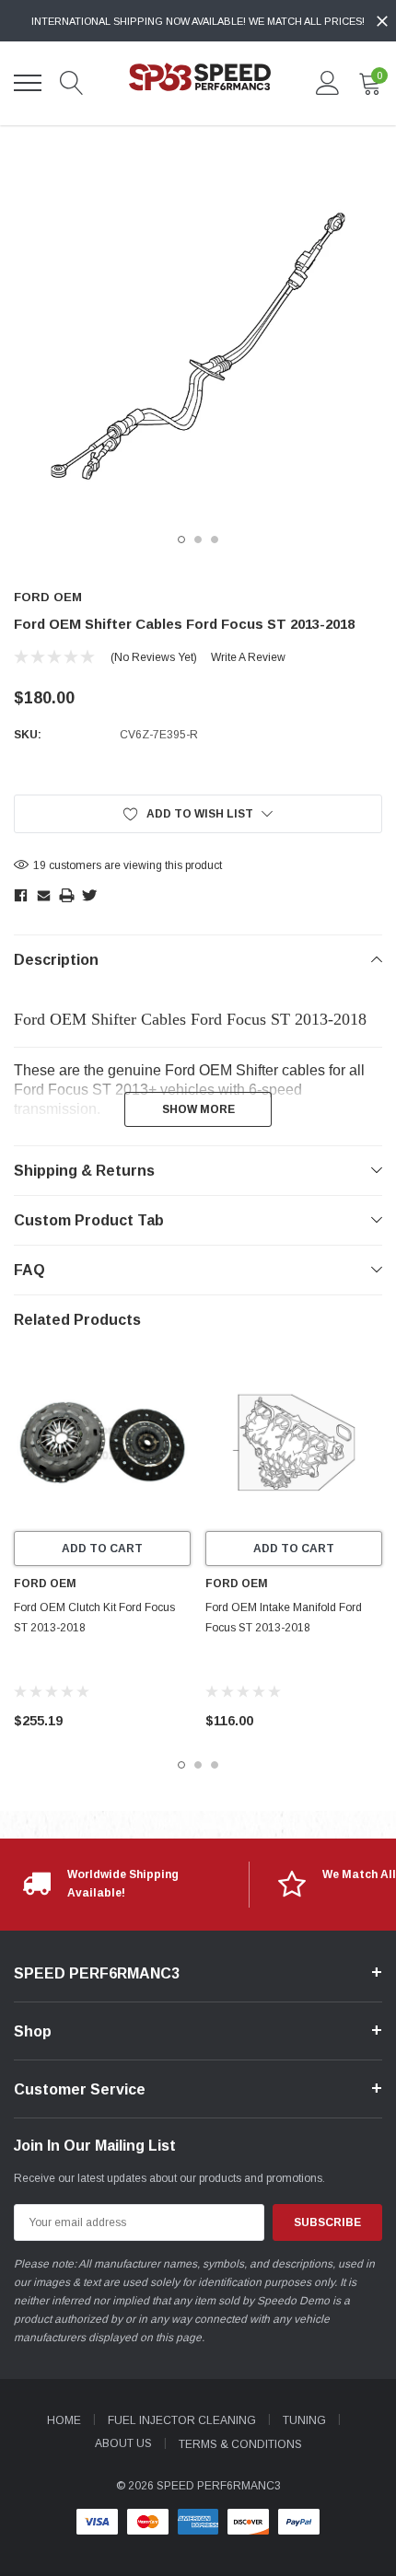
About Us (123, 2443)
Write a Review (248, 657)
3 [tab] (215, 540)
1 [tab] (181, 540)
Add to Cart (102, 1549)
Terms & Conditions (240, 2444)
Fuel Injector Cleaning (182, 2420)
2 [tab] (198, 540)
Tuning (304, 2420)
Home (64, 2420)
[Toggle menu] (28, 83)
